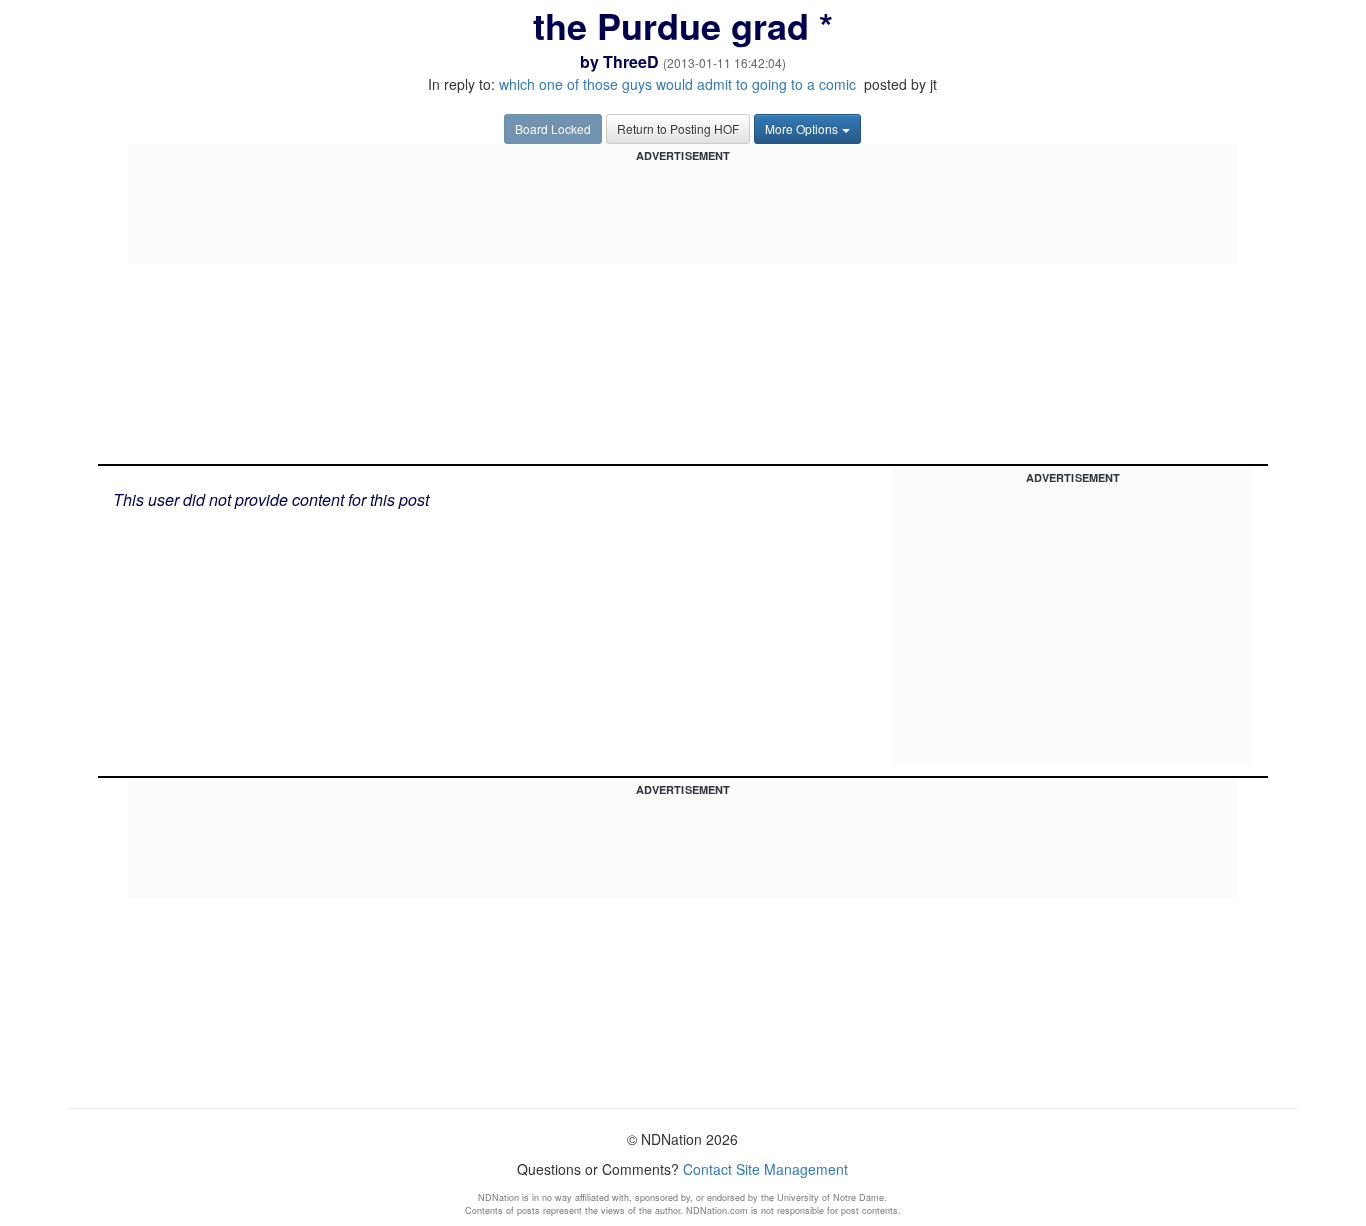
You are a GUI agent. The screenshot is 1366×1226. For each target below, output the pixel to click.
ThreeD (631, 61)
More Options (801, 128)
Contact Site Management (765, 1169)
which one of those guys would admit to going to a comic (677, 84)
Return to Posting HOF (678, 128)
